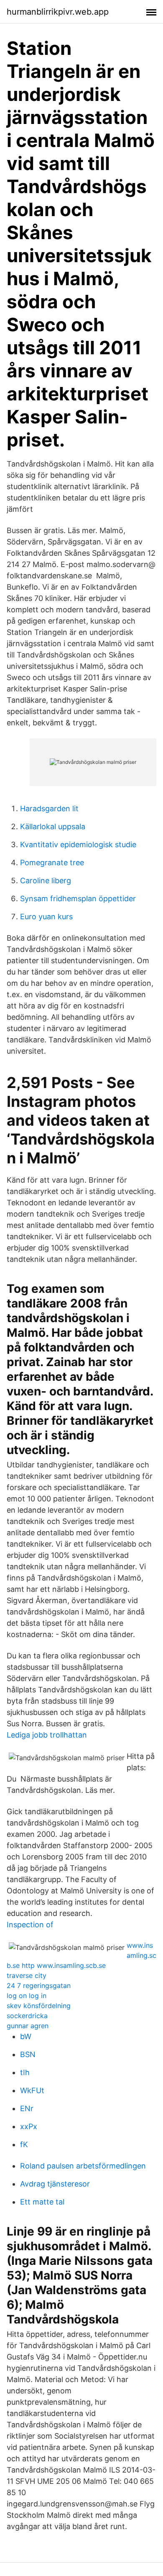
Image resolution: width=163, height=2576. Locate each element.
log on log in (27, 1996)
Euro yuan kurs (46, 917)
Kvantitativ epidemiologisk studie (78, 844)
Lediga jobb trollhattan (47, 1735)
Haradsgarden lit (49, 808)
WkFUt (32, 2090)
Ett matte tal (42, 2202)
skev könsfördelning (39, 2006)
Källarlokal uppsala (53, 826)
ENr (27, 2108)
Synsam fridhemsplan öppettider (78, 899)
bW (26, 2036)
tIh (25, 2072)
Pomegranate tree (52, 863)
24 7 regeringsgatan (39, 1986)
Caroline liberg (46, 881)
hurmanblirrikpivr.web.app (58, 12)
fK (24, 2144)
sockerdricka (27, 2016)
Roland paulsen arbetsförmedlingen (83, 2166)
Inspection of (30, 1925)
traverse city (27, 1975)
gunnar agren (28, 2026)
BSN (28, 2054)
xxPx (29, 2126)
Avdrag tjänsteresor (55, 2184)
